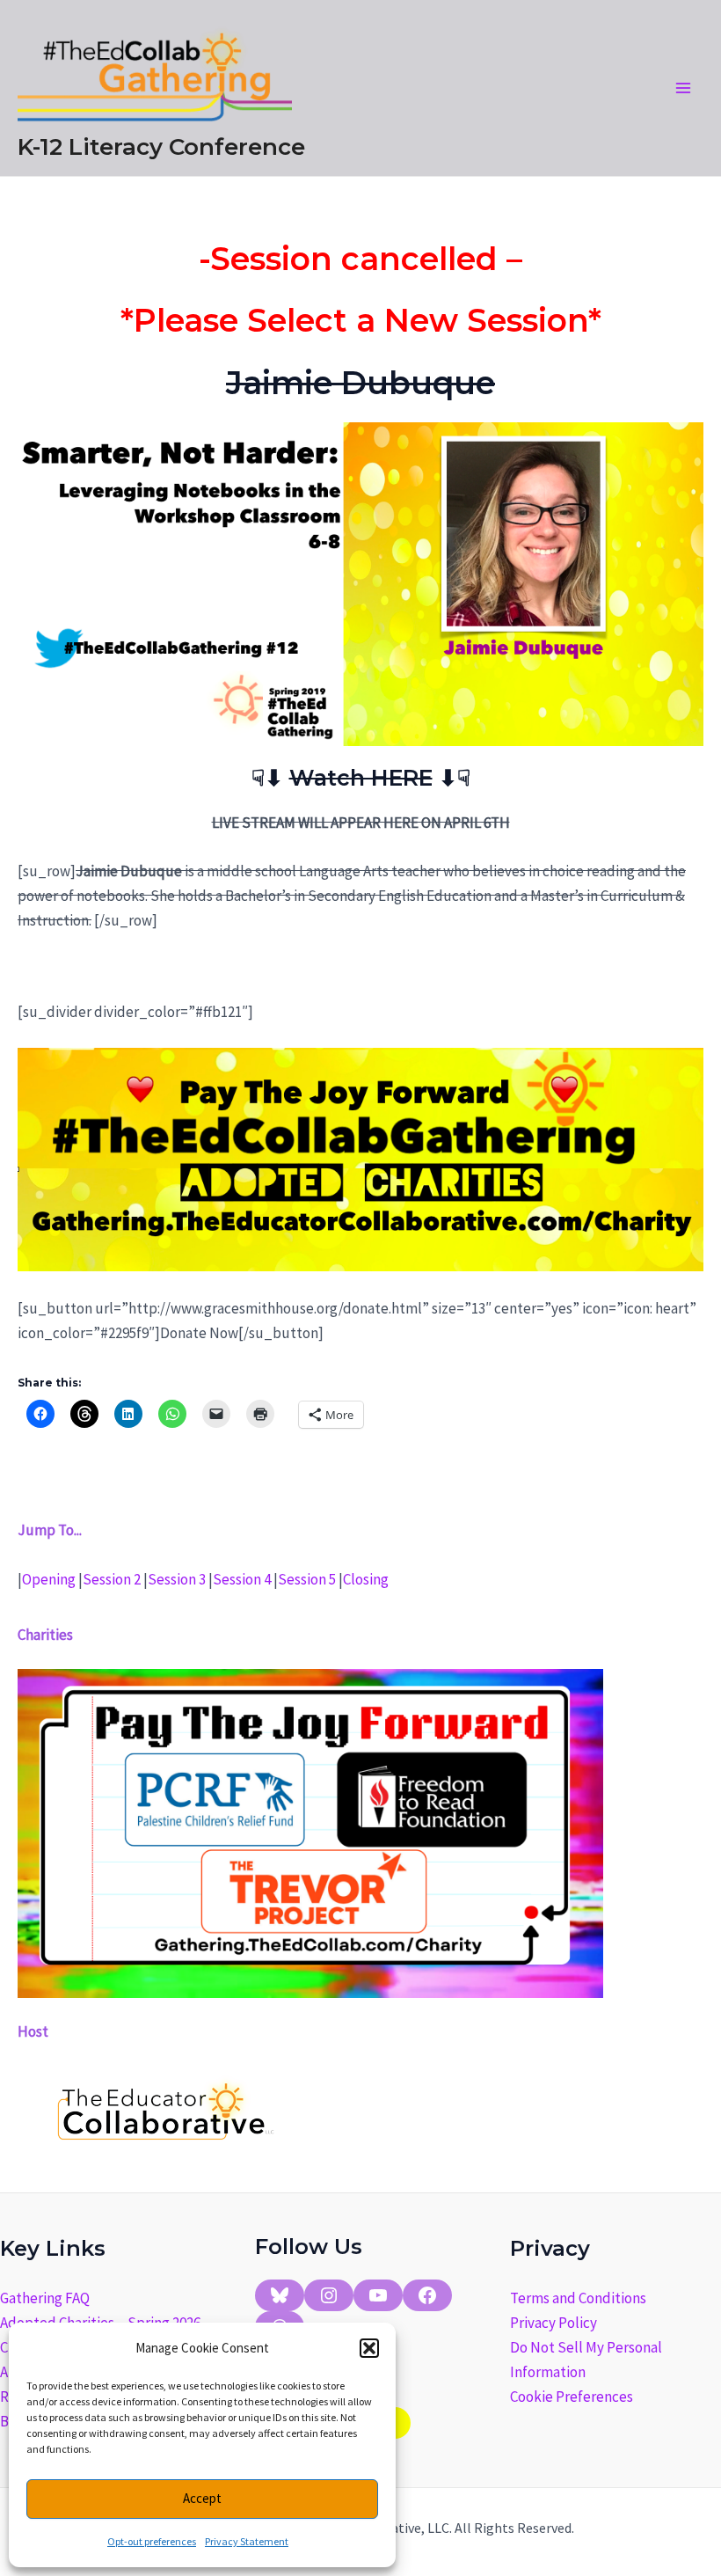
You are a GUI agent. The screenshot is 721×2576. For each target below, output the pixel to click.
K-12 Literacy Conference (161, 147)
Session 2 (112, 1579)
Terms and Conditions (578, 2298)
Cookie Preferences (572, 2397)
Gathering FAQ (45, 2298)
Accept (202, 2498)
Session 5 (307, 1579)
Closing (366, 1579)
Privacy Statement (247, 2541)
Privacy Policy (553, 2323)
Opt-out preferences (152, 2541)
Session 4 (242, 1579)
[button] (369, 2348)
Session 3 (177, 1579)
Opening (49, 1579)
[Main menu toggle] (684, 88)
